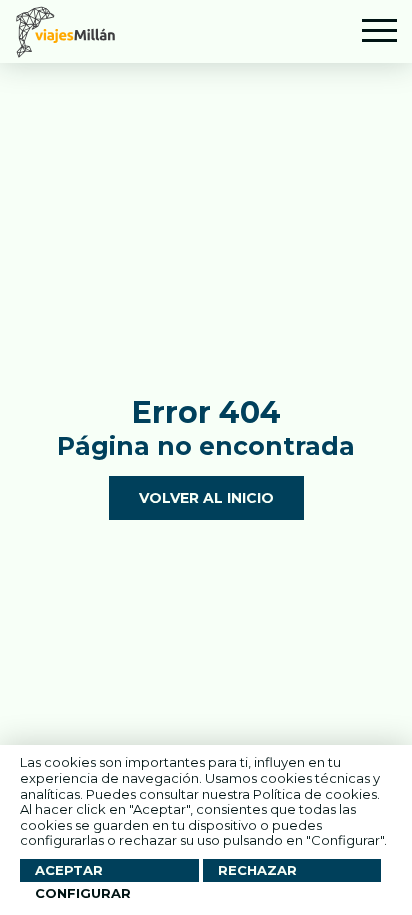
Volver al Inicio (206, 498)
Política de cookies (315, 794)
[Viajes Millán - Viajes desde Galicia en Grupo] (65, 31)
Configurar (83, 893)
